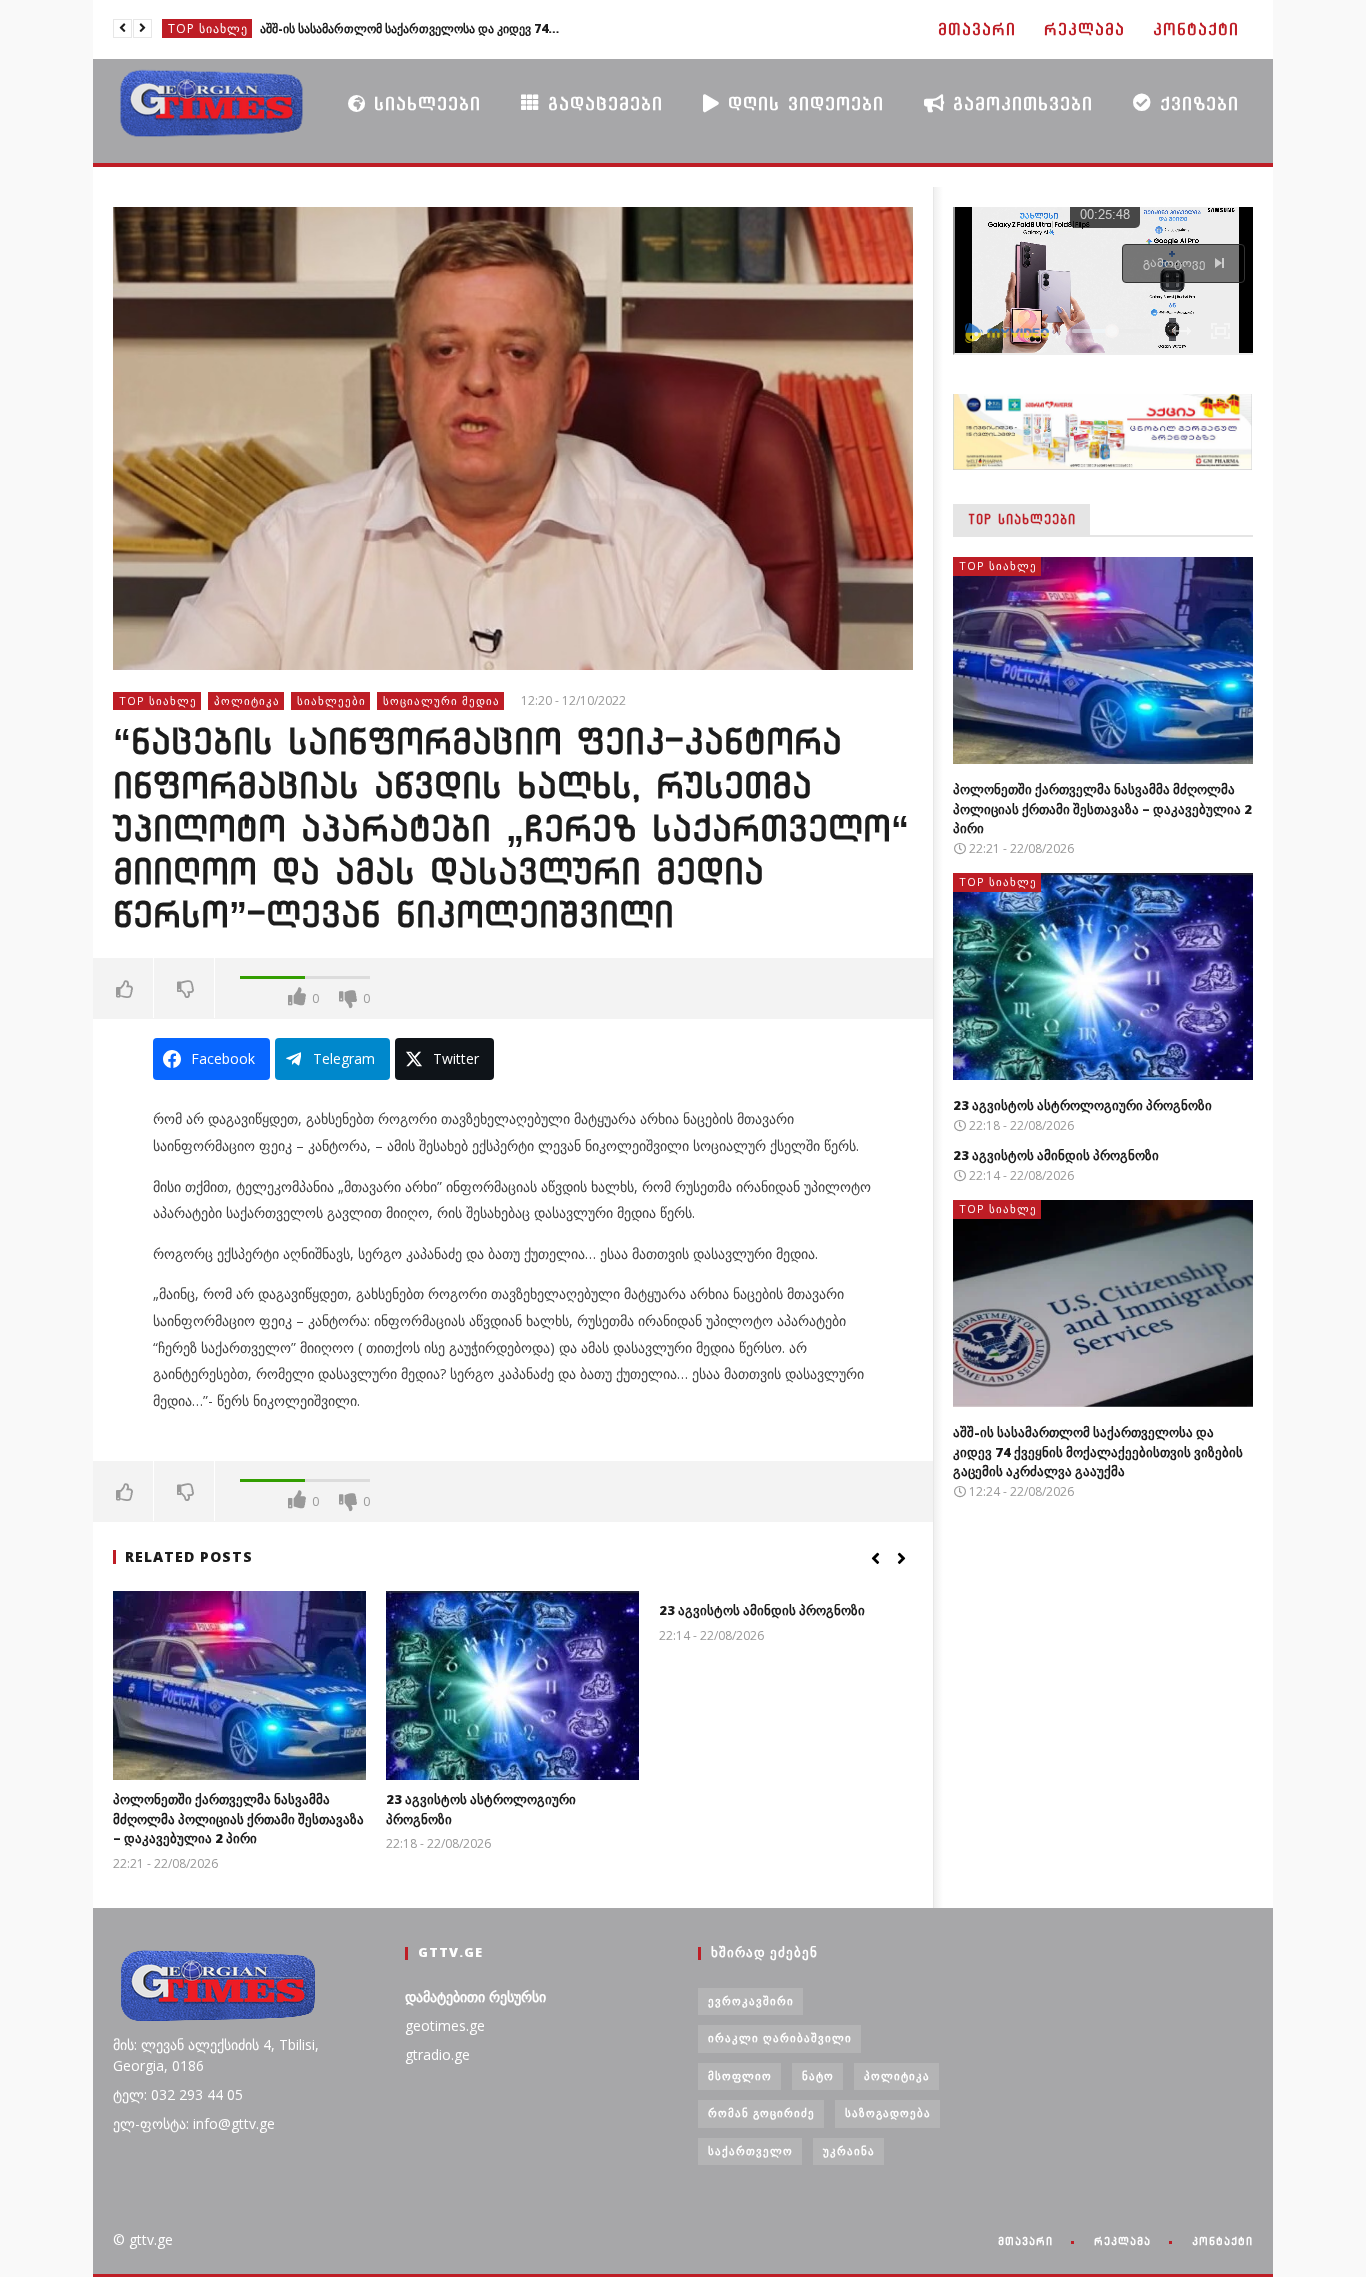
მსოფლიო (740, 2075)
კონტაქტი (1196, 29)
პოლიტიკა (247, 700)
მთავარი (977, 29)
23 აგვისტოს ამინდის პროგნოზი (762, 1610)
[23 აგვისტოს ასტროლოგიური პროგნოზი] (512, 1685)
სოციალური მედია (441, 700)
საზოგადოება (888, 2112)
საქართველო (750, 2150)
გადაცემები (601, 103)
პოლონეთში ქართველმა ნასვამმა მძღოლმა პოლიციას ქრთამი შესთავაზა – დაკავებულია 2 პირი (238, 1818)
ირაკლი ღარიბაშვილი (780, 2037)
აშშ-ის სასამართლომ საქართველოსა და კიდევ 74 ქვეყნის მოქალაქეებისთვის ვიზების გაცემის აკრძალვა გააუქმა (410, 28)
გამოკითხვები (1019, 103)
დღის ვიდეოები (802, 103)
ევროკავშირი (751, 2000)
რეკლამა (1084, 29)
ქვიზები (1195, 103)
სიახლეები (423, 103)
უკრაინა (849, 2150)
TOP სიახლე (208, 28)
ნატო (818, 2075)
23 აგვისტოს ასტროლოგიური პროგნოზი (1082, 1105)
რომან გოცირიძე (761, 2112)
